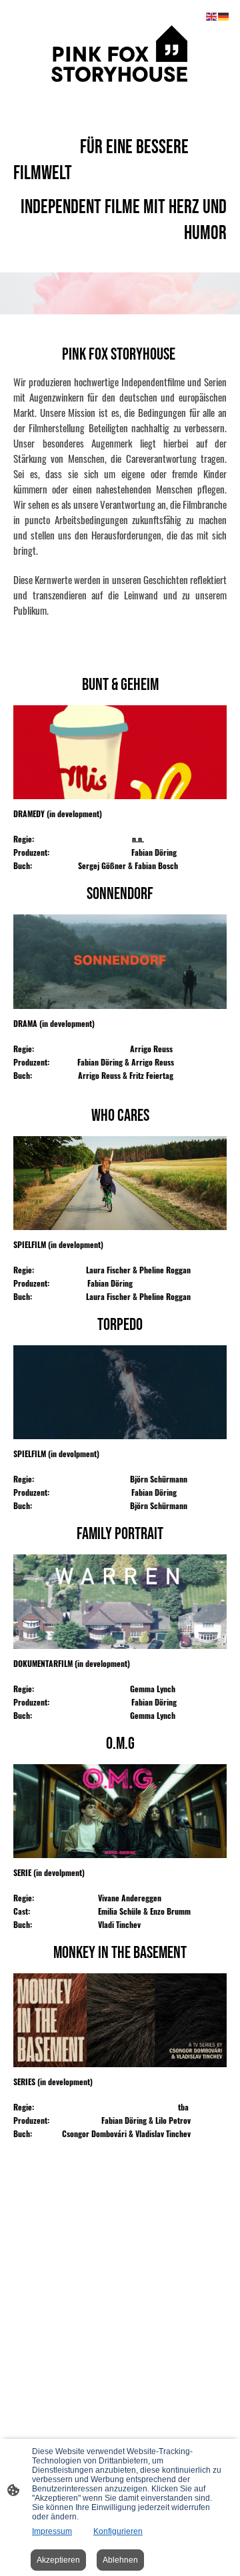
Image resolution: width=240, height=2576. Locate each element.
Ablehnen (120, 2560)
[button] (212, 16)
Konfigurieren (118, 2531)
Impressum (52, 2531)
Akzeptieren (58, 2560)
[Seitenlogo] (120, 54)
